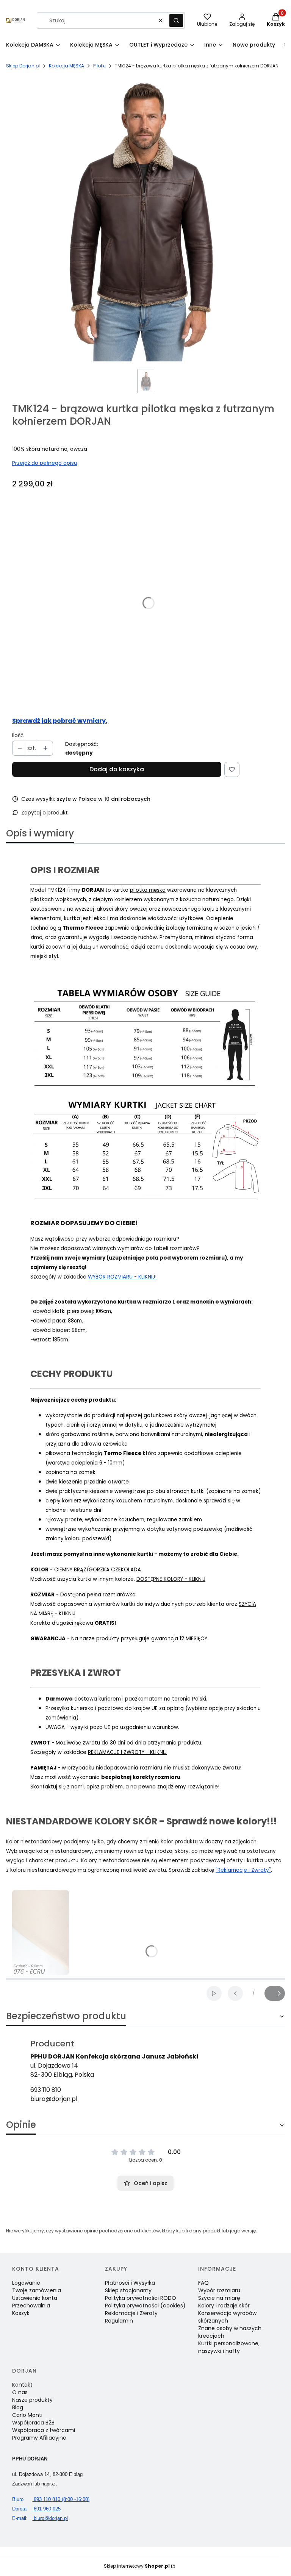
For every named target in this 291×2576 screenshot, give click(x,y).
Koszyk (21, 2313)
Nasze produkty (32, 2400)
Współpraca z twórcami (44, 2430)
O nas (20, 2392)
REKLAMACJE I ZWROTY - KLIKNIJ (127, 1752)
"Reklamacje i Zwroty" (243, 1870)
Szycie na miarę (219, 2298)
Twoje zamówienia (37, 2290)
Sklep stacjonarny (128, 2290)
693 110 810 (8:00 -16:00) (51, 2499)
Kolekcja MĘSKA (66, 66)
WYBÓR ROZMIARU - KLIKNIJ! (122, 1277)
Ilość (18, 735)
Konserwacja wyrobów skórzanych (227, 2317)
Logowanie (26, 2283)
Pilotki (99, 66)
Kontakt (22, 2385)
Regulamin (119, 2321)
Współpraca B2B (33, 2423)
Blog (18, 2407)
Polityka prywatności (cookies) (145, 2306)
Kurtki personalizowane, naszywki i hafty (229, 2347)
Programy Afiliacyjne (39, 2438)
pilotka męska (148, 890)
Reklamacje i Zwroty (131, 2313)
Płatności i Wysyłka (130, 2283)
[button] (176, 20)
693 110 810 (46, 2090)
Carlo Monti (27, 2415)
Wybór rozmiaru (219, 2290)
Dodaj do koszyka (117, 769)
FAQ (203, 2283)
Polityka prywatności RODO (141, 2298)
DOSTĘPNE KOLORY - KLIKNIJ (171, 1579)
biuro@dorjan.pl (54, 2099)
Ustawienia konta (35, 2298)
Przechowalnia (31, 2306)
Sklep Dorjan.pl (23, 66)
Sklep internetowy (137, 2566)
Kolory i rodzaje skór (224, 2306)
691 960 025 (36, 2509)
